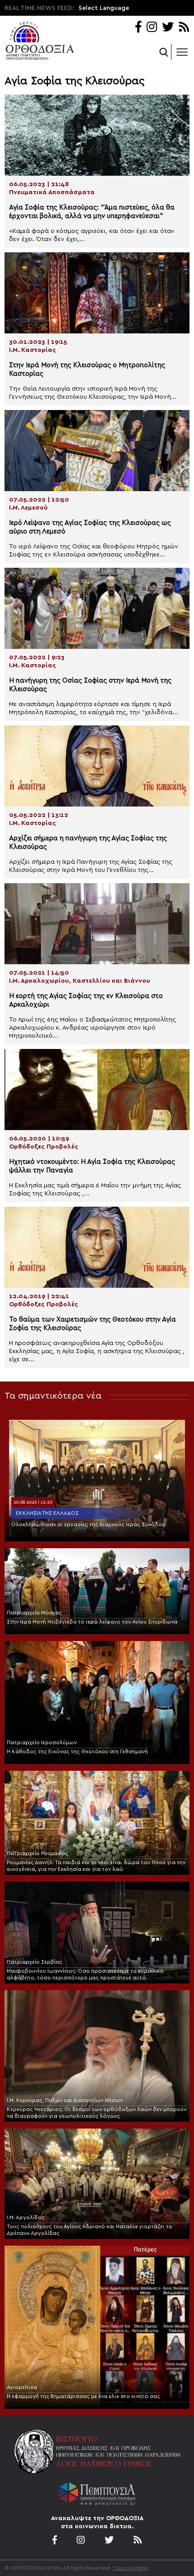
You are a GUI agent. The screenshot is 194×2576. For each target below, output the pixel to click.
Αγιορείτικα (22, 2387)
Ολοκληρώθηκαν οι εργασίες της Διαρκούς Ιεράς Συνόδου (88, 1524)
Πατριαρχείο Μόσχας (34, 1613)
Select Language (104, 8)
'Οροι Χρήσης (130, 2568)
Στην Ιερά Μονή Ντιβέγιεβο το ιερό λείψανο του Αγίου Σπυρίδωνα (92, 1622)
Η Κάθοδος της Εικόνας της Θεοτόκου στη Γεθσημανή (77, 1751)
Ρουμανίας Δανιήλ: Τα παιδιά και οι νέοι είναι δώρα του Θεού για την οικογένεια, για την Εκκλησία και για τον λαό (96, 1866)
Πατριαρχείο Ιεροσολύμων (42, 1742)
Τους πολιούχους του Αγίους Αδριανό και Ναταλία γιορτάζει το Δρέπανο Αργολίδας (90, 2230)
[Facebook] (138, 28)
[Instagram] (152, 28)
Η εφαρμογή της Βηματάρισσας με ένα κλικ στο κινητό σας (83, 2396)
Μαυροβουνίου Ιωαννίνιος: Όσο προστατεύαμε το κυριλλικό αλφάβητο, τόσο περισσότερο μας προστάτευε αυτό (85, 1974)
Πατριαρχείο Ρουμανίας (37, 1853)
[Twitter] (168, 28)
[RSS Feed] (184, 28)
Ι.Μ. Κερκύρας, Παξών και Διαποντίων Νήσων (65, 2100)
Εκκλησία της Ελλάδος (47, 1513)
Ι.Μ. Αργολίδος (26, 2217)
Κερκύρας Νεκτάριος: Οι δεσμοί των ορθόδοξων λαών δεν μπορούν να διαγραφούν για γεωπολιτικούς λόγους (97, 2113)
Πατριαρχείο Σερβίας (35, 1962)
